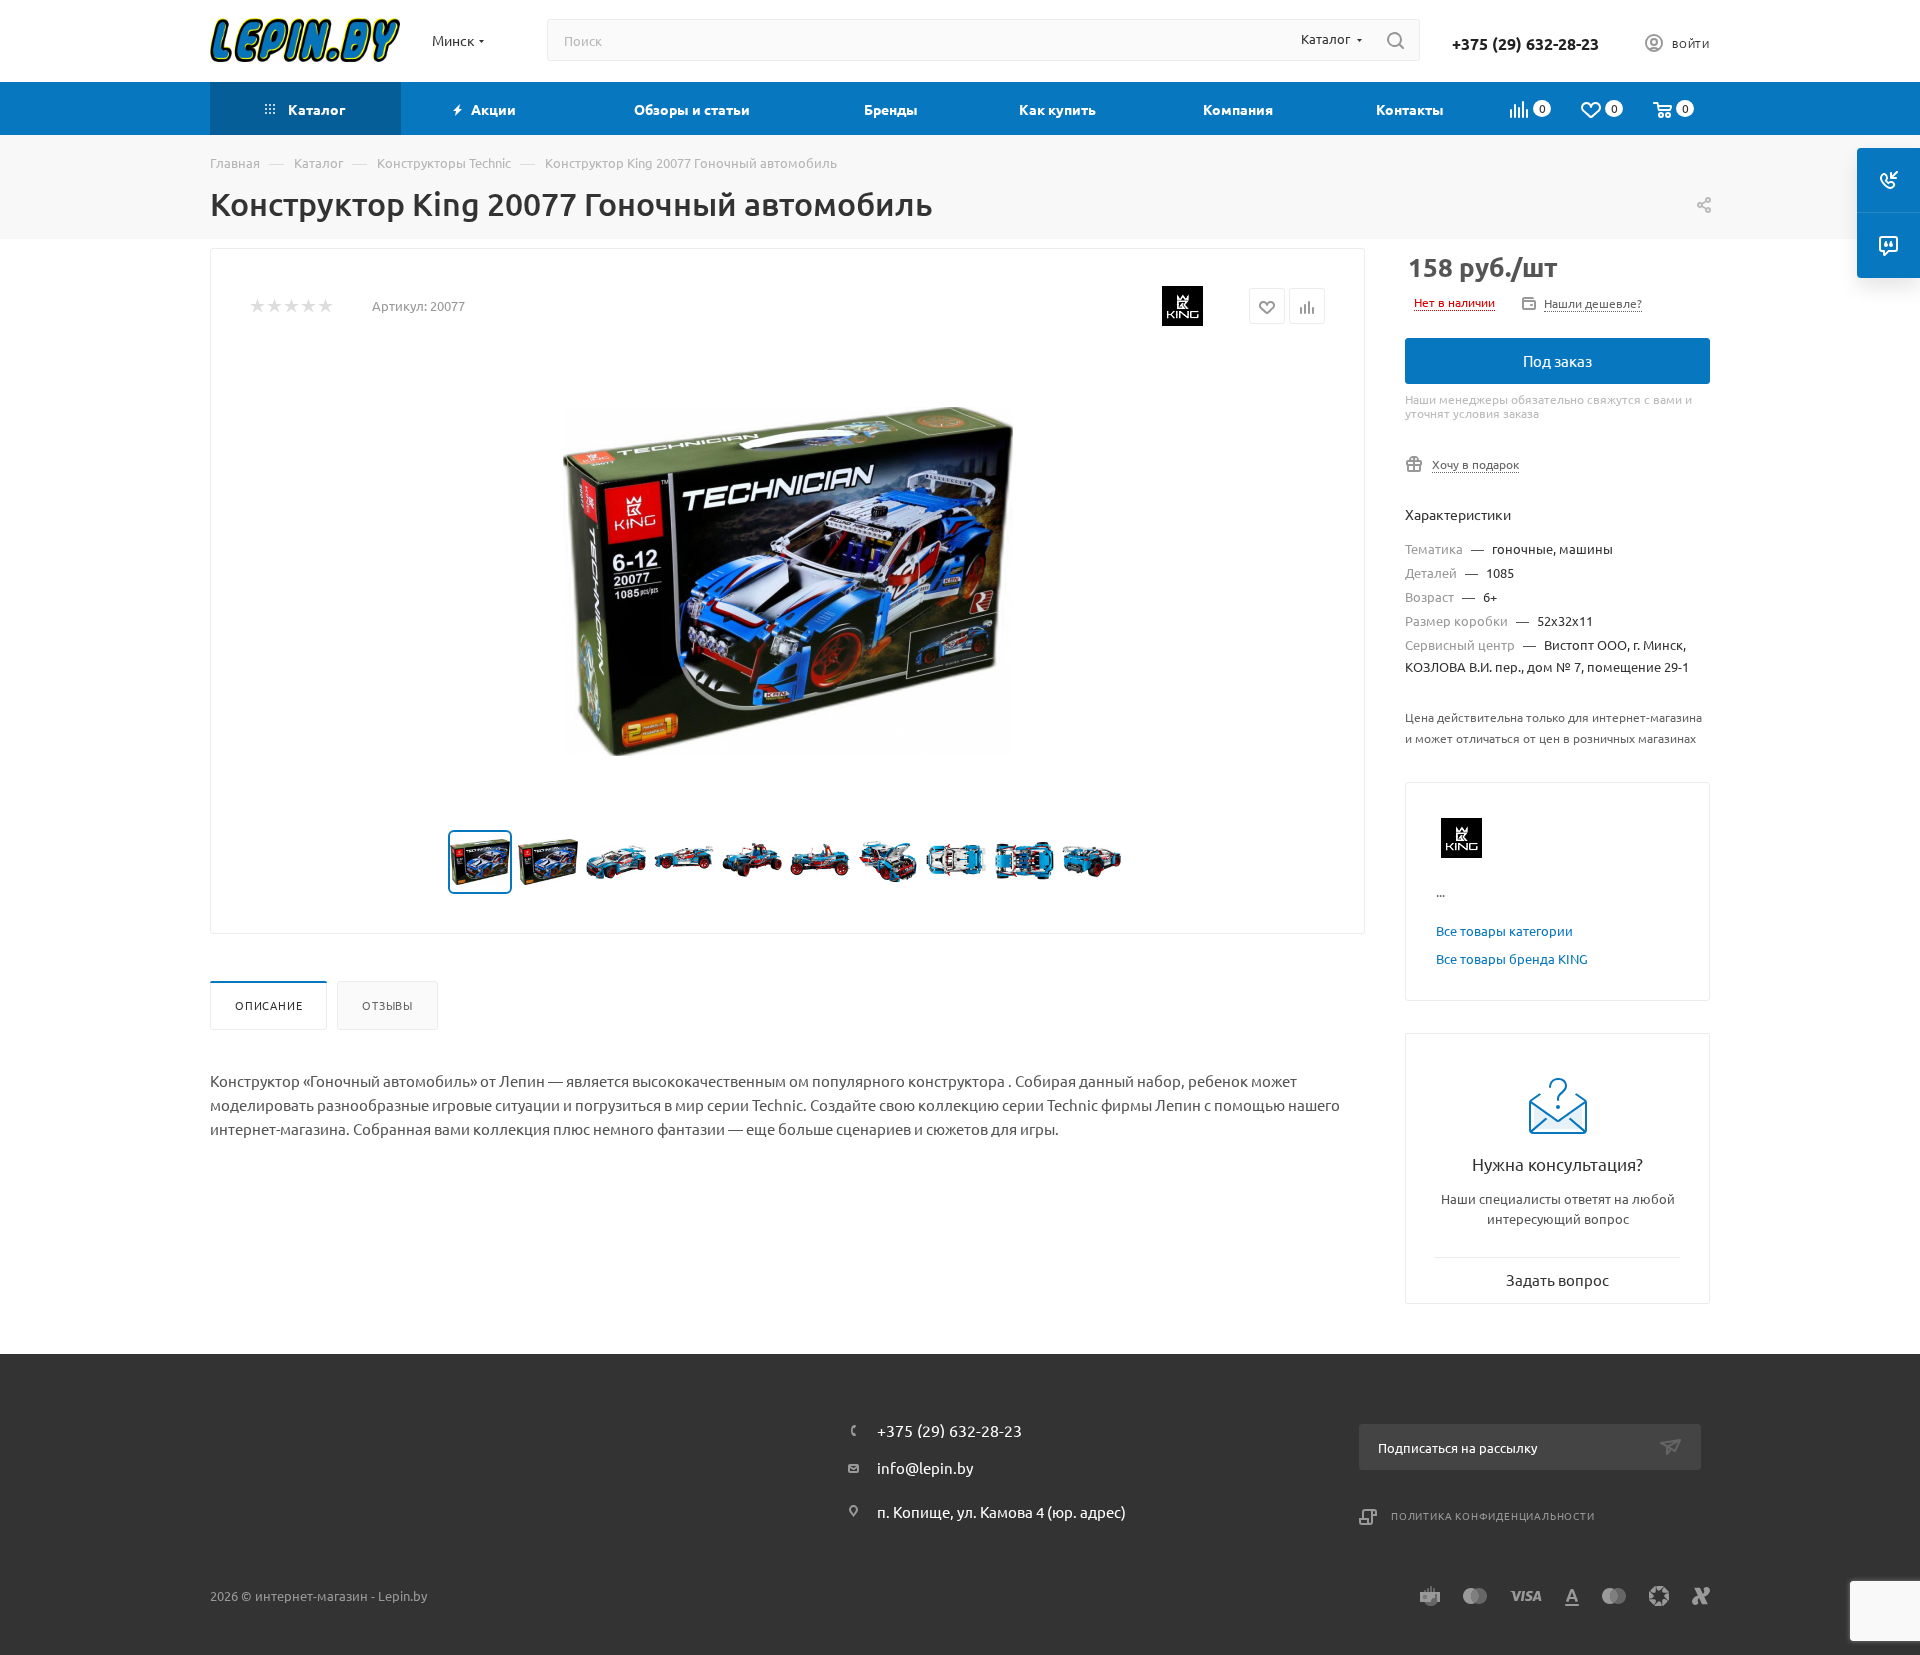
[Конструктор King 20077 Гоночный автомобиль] (788, 581)
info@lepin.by (925, 1467)
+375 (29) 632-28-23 (1525, 44)
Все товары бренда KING (1512, 958)
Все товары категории (1504, 930)
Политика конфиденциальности (1493, 1515)
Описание (268, 1005)
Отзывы (387, 1005)
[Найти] (1395, 40)
